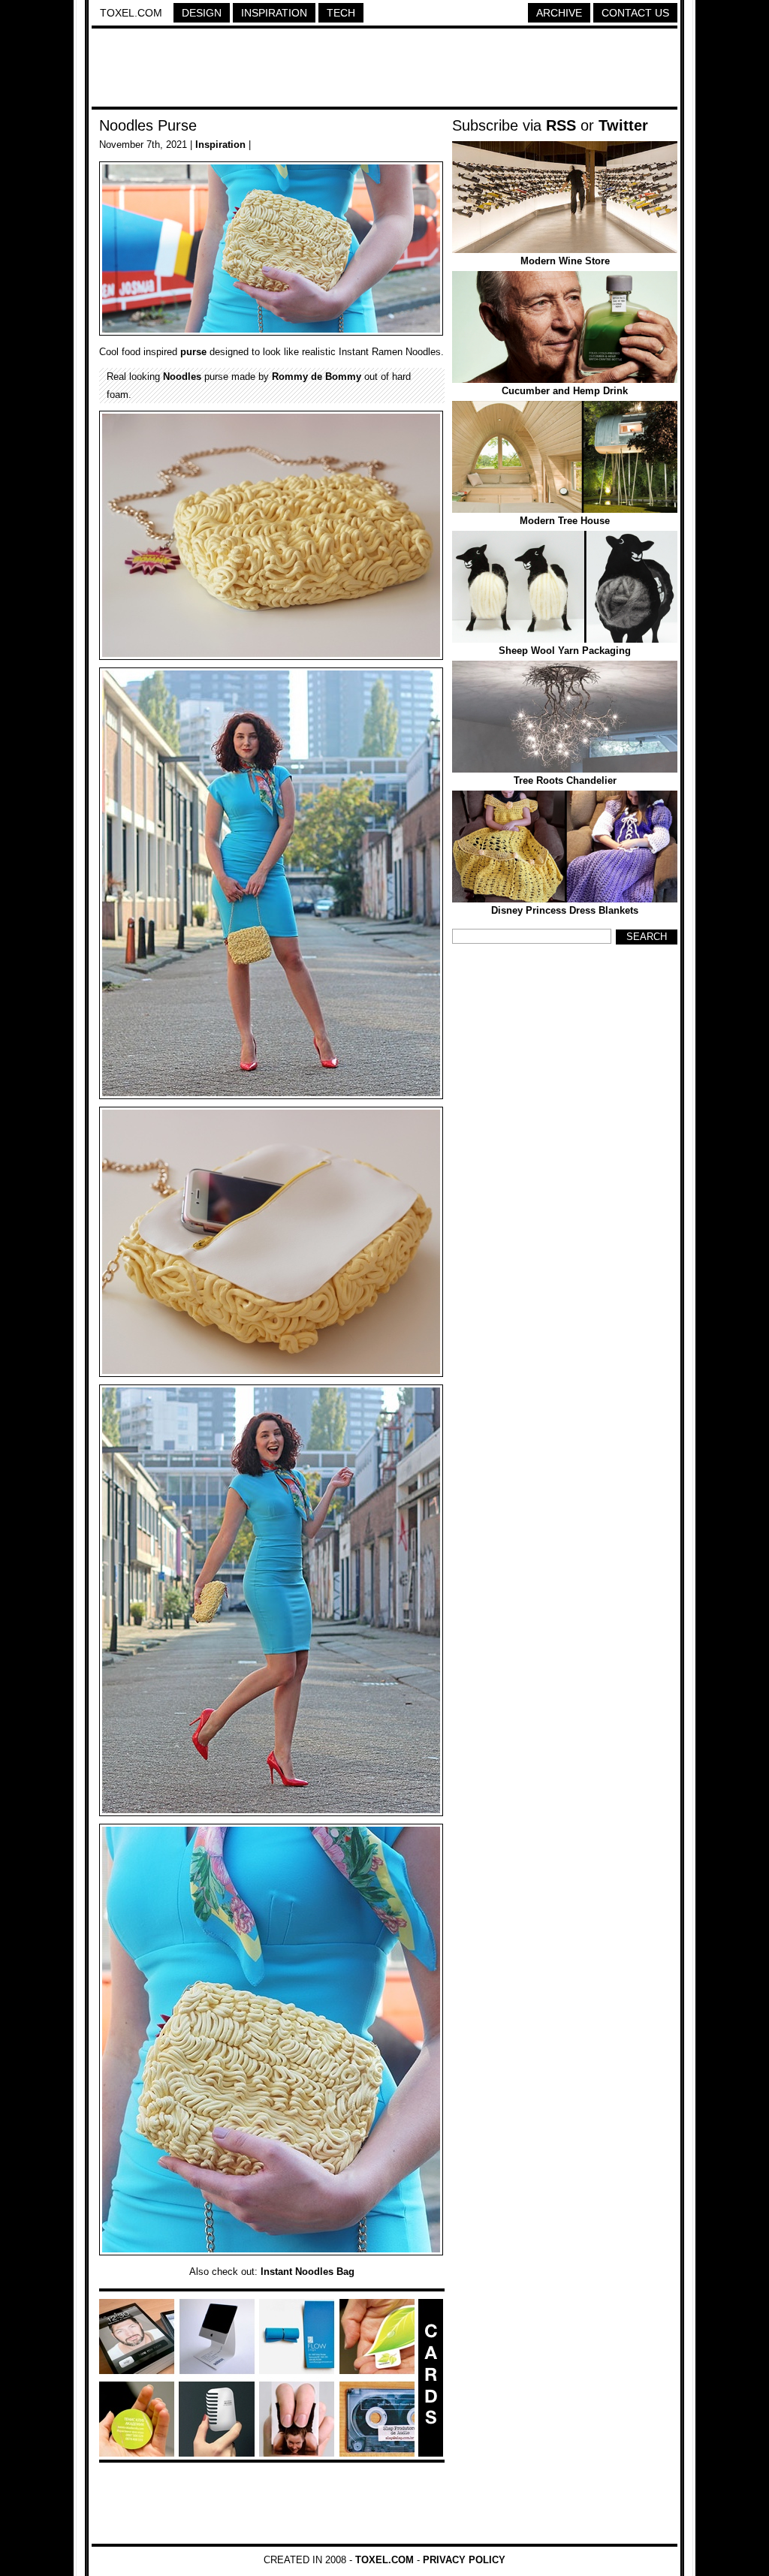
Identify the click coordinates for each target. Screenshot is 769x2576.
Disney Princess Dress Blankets (565, 910)
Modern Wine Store (565, 261)
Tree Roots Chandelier (565, 780)
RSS (561, 125)
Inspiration (274, 13)
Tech (341, 13)
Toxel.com (131, 13)
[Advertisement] (384, 70)
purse (193, 352)
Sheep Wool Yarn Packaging (565, 651)
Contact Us (635, 13)
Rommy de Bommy (317, 377)
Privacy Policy (464, 2560)
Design (202, 13)
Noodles (182, 377)
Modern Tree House (565, 521)
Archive (559, 13)
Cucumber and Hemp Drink (565, 391)
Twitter (623, 125)
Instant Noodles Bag (308, 2272)
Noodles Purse (148, 125)
